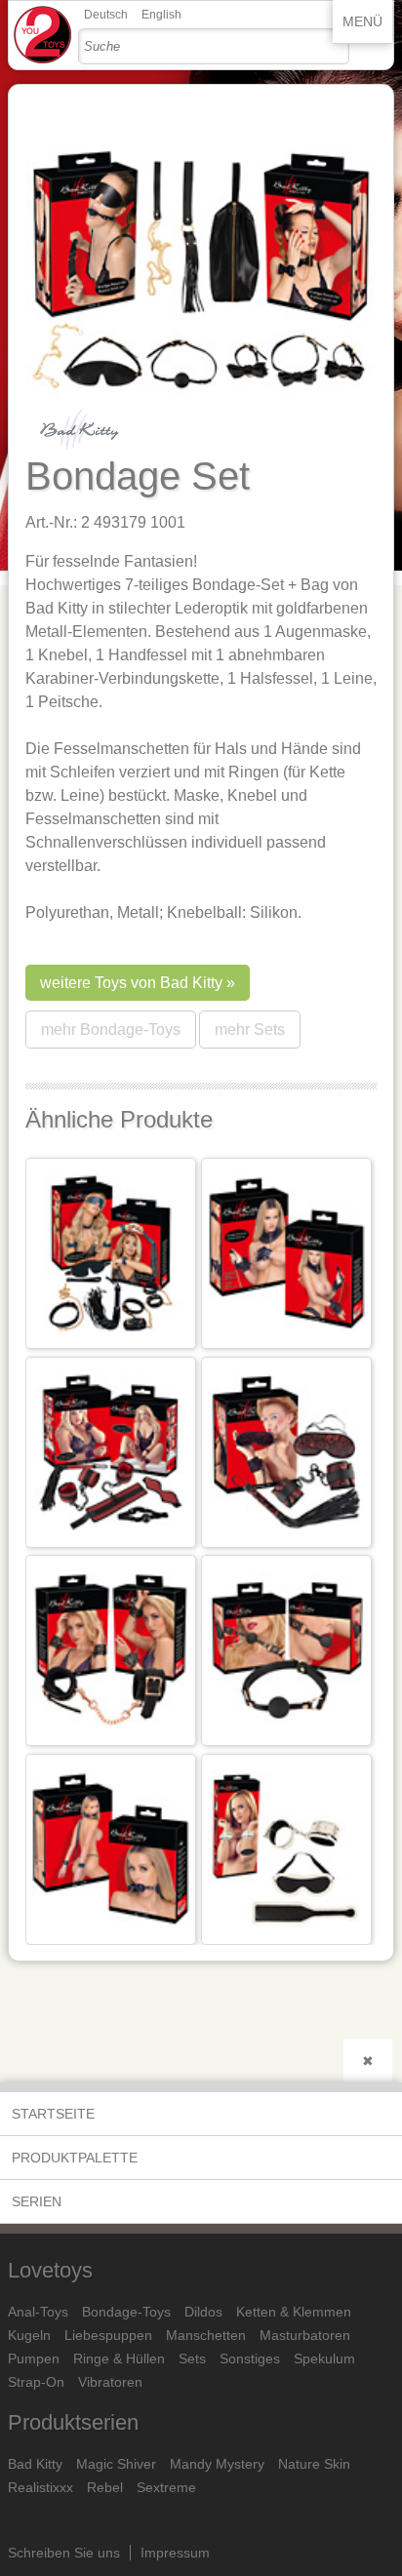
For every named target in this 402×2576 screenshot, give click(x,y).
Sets (192, 2358)
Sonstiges (250, 2358)
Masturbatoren (305, 2335)
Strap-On (36, 2382)
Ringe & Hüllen (119, 2358)
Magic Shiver (116, 2464)
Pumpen (34, 2358)
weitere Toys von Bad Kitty (131, 983)
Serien (37, 2201)
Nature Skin (314, 2464)
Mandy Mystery (217, 2464)
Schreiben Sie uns (64, 2553)
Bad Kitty (35, 2464)
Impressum (175, 2553)
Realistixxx (40, 2487)
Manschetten (206, 2335)
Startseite (53, 2114)
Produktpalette (75, 2158)
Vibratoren (110, 2382)
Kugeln (29, 2335)
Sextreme (166, 2487)
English (161, 15)
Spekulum (324, 2358)
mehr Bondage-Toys (111, 1030)
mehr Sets (250, 1030)
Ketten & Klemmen (294, 2312)
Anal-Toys (38, 2312)
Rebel (105, 2487)
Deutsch (106, 15)
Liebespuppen (108, 2335)
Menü (362, 21)
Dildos (203, 2312)
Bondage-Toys (126, 2312)
